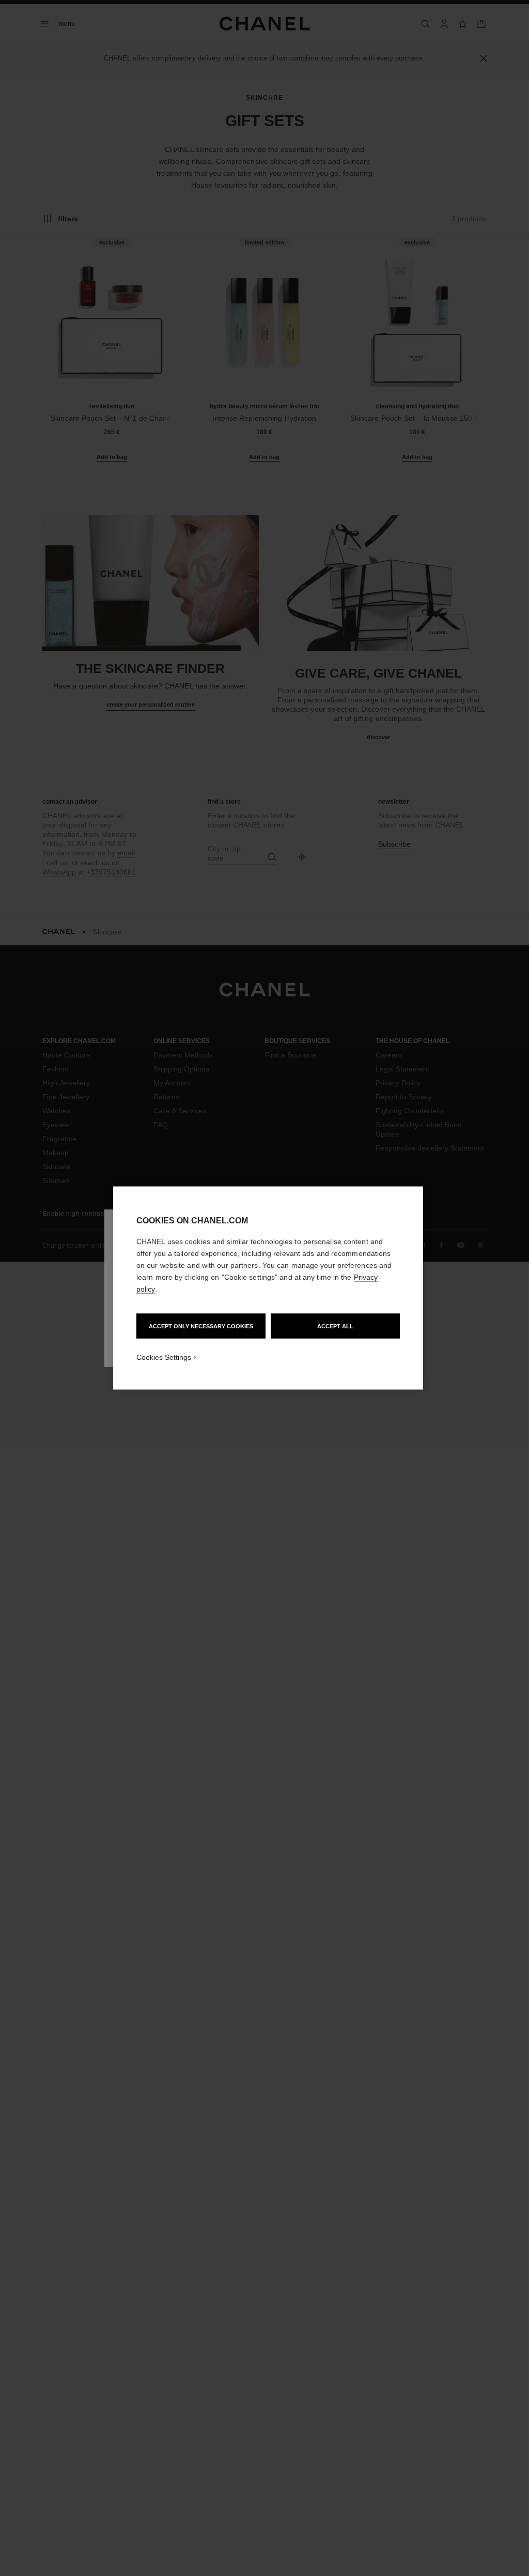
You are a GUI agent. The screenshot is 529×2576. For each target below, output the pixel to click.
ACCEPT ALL (335, 1326)
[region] (268, 1288)
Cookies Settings (164, 1357)
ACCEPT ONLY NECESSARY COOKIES (201, 1326)
